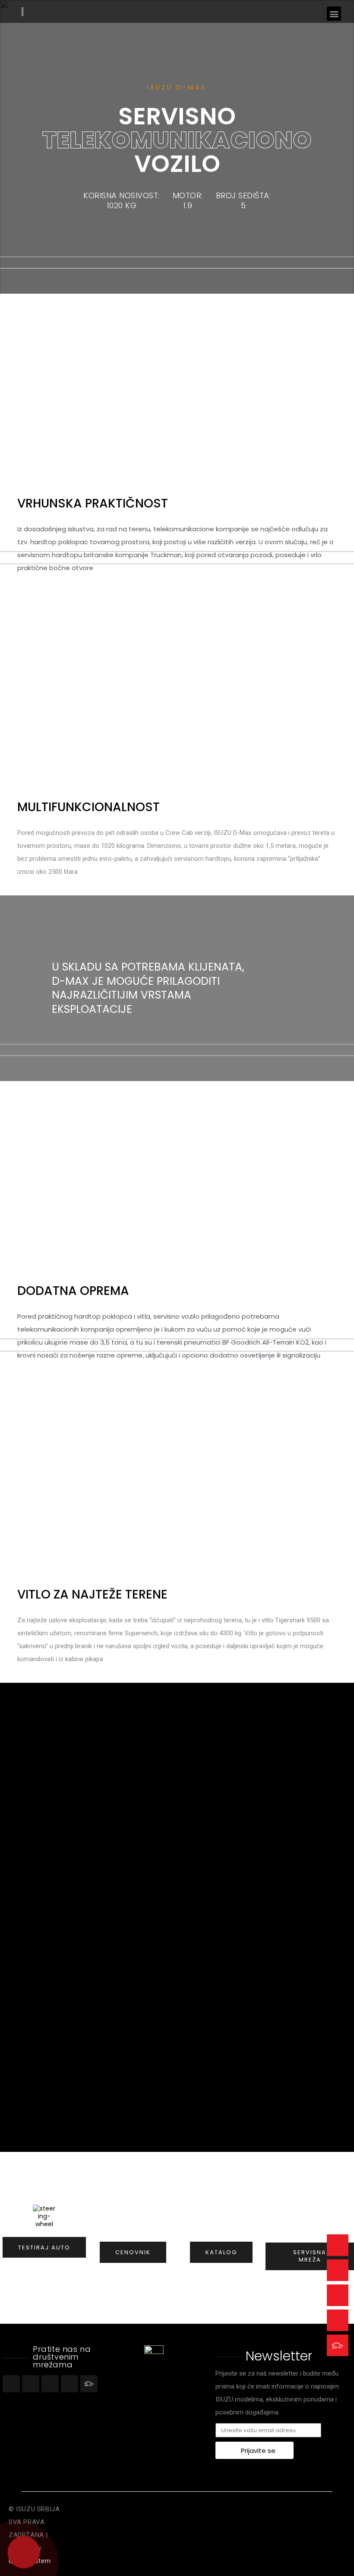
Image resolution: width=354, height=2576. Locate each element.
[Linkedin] (70, 2384)
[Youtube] (50, 2384)
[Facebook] (11, 2384)
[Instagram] (31, 2384)
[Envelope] (338, 2245)
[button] (334, 14)
